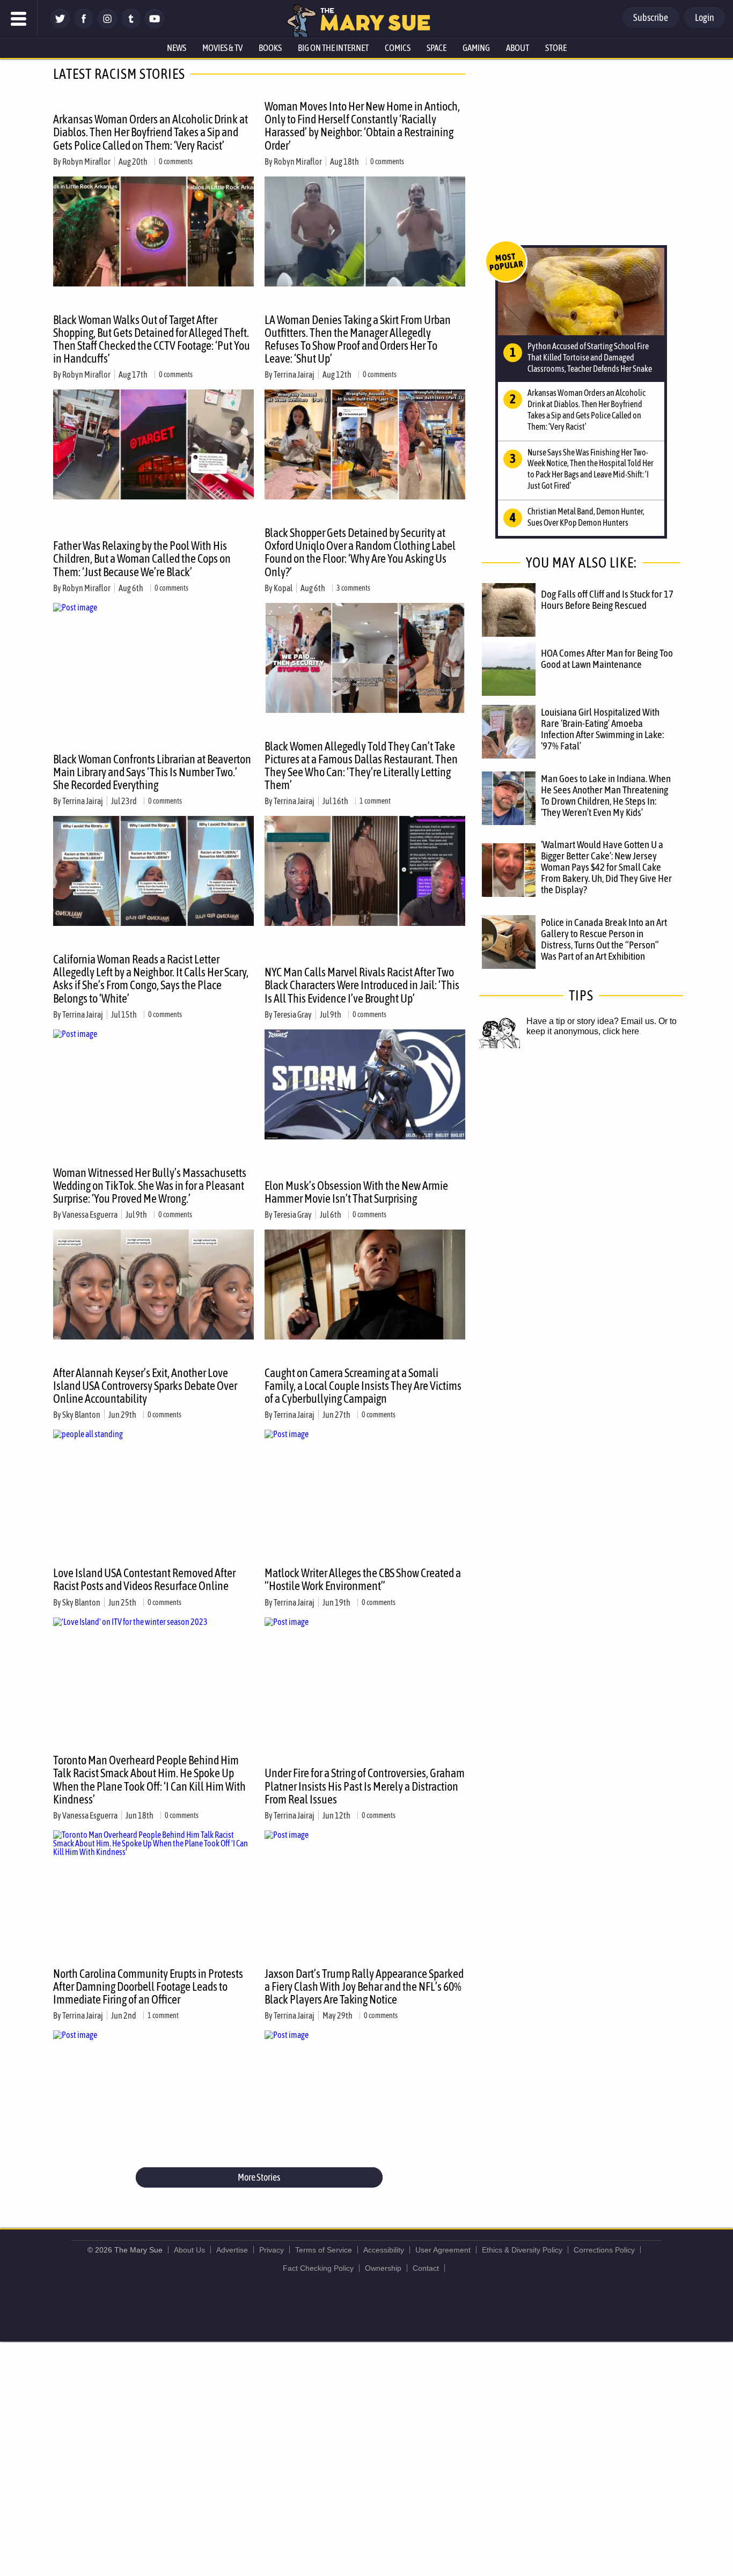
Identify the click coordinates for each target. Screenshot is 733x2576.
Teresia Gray (293, 1014)
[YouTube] (155, 25)
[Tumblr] (131, 25)
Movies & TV (222, 48)
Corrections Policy (604, 2250)
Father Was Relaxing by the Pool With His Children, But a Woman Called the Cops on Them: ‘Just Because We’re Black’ (142, 558)
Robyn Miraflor (86, 161)
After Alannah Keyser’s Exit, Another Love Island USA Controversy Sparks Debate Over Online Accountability (145, 1386)
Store (556, 48)
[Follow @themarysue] (60, 25)
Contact (426, 2268)
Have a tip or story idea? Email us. (591, 1021)
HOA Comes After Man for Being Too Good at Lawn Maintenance (607, 658)
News (177, 48)
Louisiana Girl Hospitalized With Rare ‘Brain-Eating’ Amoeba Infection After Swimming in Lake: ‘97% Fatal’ (602, 729)
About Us (189, 2250)
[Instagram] (107, 25)
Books (270, 48)
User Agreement (443, 2250)
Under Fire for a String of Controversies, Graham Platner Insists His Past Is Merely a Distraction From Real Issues (365, 1786)
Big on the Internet (333, 48)
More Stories (259, 2177)
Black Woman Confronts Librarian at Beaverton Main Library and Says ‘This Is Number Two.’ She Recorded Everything (152, 772)
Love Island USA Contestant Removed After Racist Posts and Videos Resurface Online (144, 1579)
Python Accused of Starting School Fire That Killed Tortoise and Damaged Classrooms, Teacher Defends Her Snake (590, 357)
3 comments (353, 588)
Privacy (272, 2250)
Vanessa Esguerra (90, 1215)
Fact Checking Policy (318, 2268)
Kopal (283, 588)
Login (705, 17)
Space (437, 48)
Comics (398, 48)
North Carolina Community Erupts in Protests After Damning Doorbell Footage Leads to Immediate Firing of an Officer (148, 1986)
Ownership (383, 2268)
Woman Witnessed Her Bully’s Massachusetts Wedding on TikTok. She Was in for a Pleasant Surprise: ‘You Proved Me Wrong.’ (150, 1186)
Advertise (232, 2250)
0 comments (176, 161)
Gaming (476, 48)
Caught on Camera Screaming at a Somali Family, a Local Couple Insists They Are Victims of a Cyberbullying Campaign (363, 1386)
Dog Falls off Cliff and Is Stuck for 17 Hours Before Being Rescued (607, 599)
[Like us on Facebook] (84, 25)
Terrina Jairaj (294, 374)
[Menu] (19, 19)
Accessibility (384, 2250)
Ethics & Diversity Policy (522, 2250)
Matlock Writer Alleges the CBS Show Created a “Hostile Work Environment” (363, 1579)
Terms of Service (324, 2250)
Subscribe (651, 17)
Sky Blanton (81, 1415)
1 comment (375, 801)
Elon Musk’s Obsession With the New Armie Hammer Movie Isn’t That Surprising (356, 1192)
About (518, 48)
